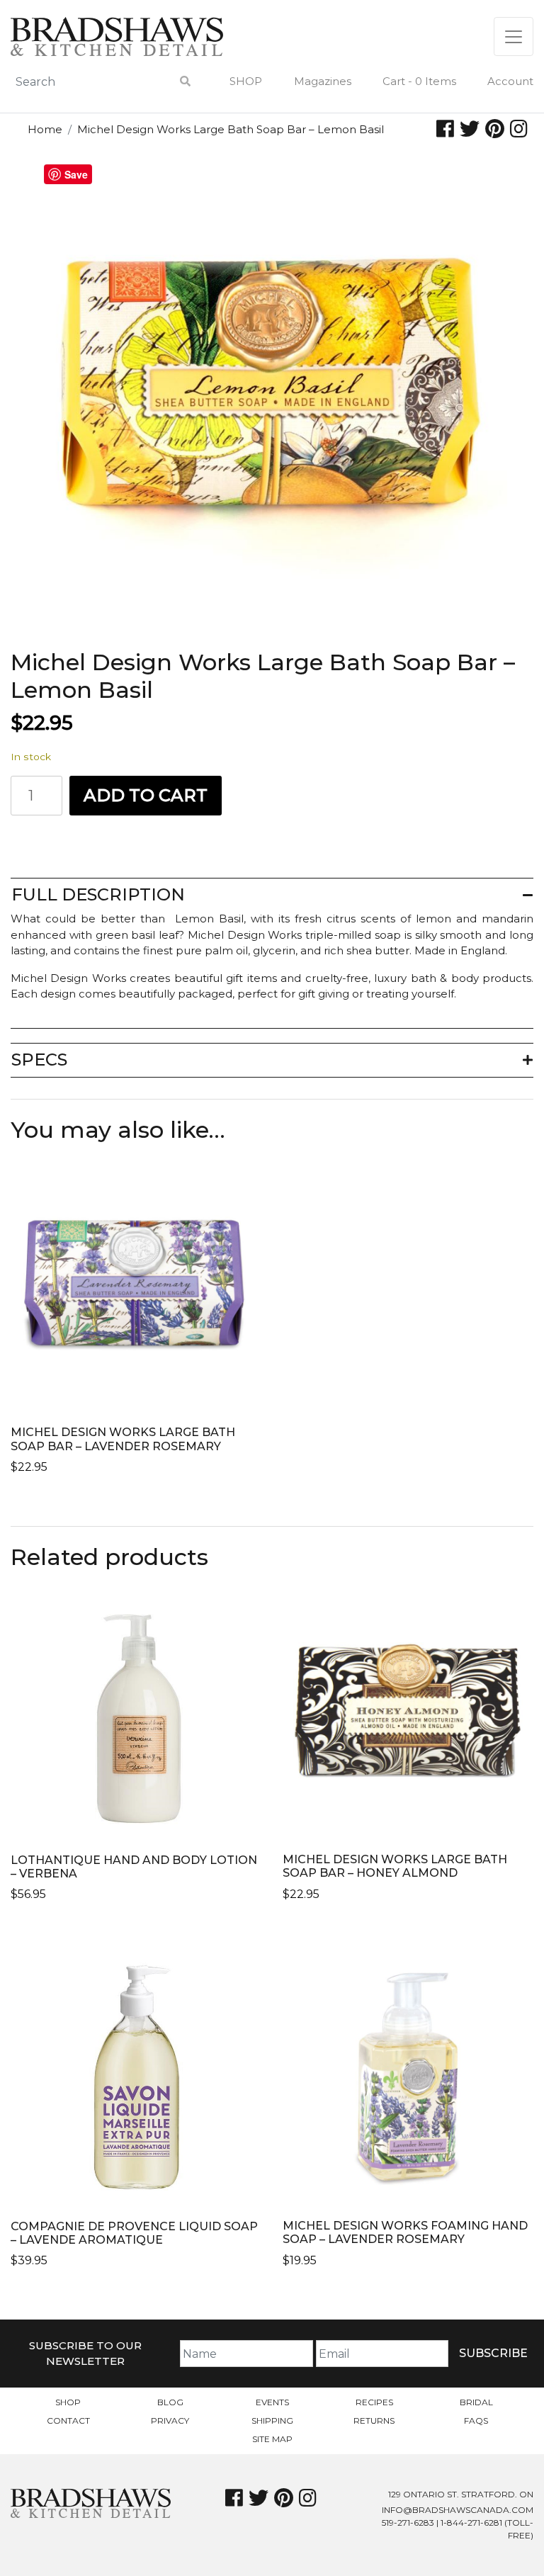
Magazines (323, 81)
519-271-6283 (408, 2523)
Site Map (272, 2439)
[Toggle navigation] (514, 36)
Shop (246, 81)
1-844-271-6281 (471, 2523)
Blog (170, 2402)
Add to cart (146, 795)
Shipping (272, 2420)
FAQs (476, 2420)
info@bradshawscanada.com (458, 2510)
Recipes (374, 2402)
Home (45, 129)
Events (272, 2402)
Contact (68, 2420)
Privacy (170, 2420)
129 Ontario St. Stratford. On (461, 2494)
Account (510, 81)
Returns (374, 2420)
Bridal (476, 2402)
